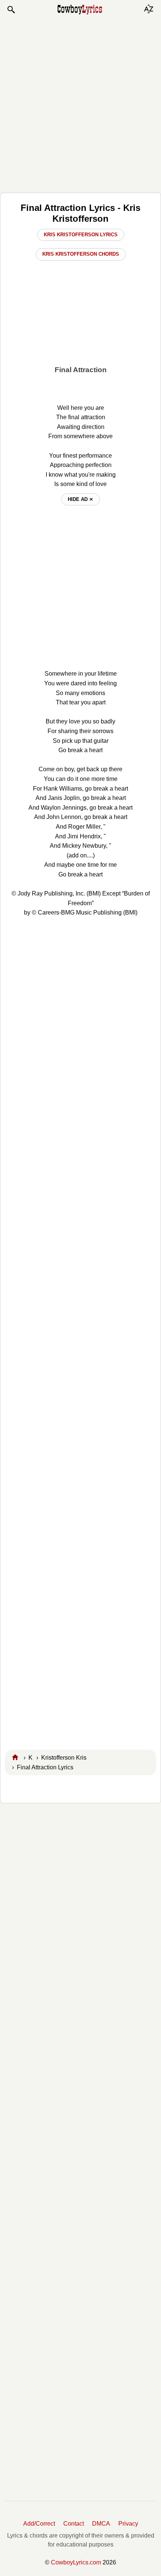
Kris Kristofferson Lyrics (81, 235)
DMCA (101, 2524)
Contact (74, 2524)
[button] (11, 10)
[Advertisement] (80, 103)
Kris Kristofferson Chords (81, 254)
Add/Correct (39, 2524)
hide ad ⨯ (80, 499)
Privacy (128, 2524)
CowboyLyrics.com (76, 2562)
